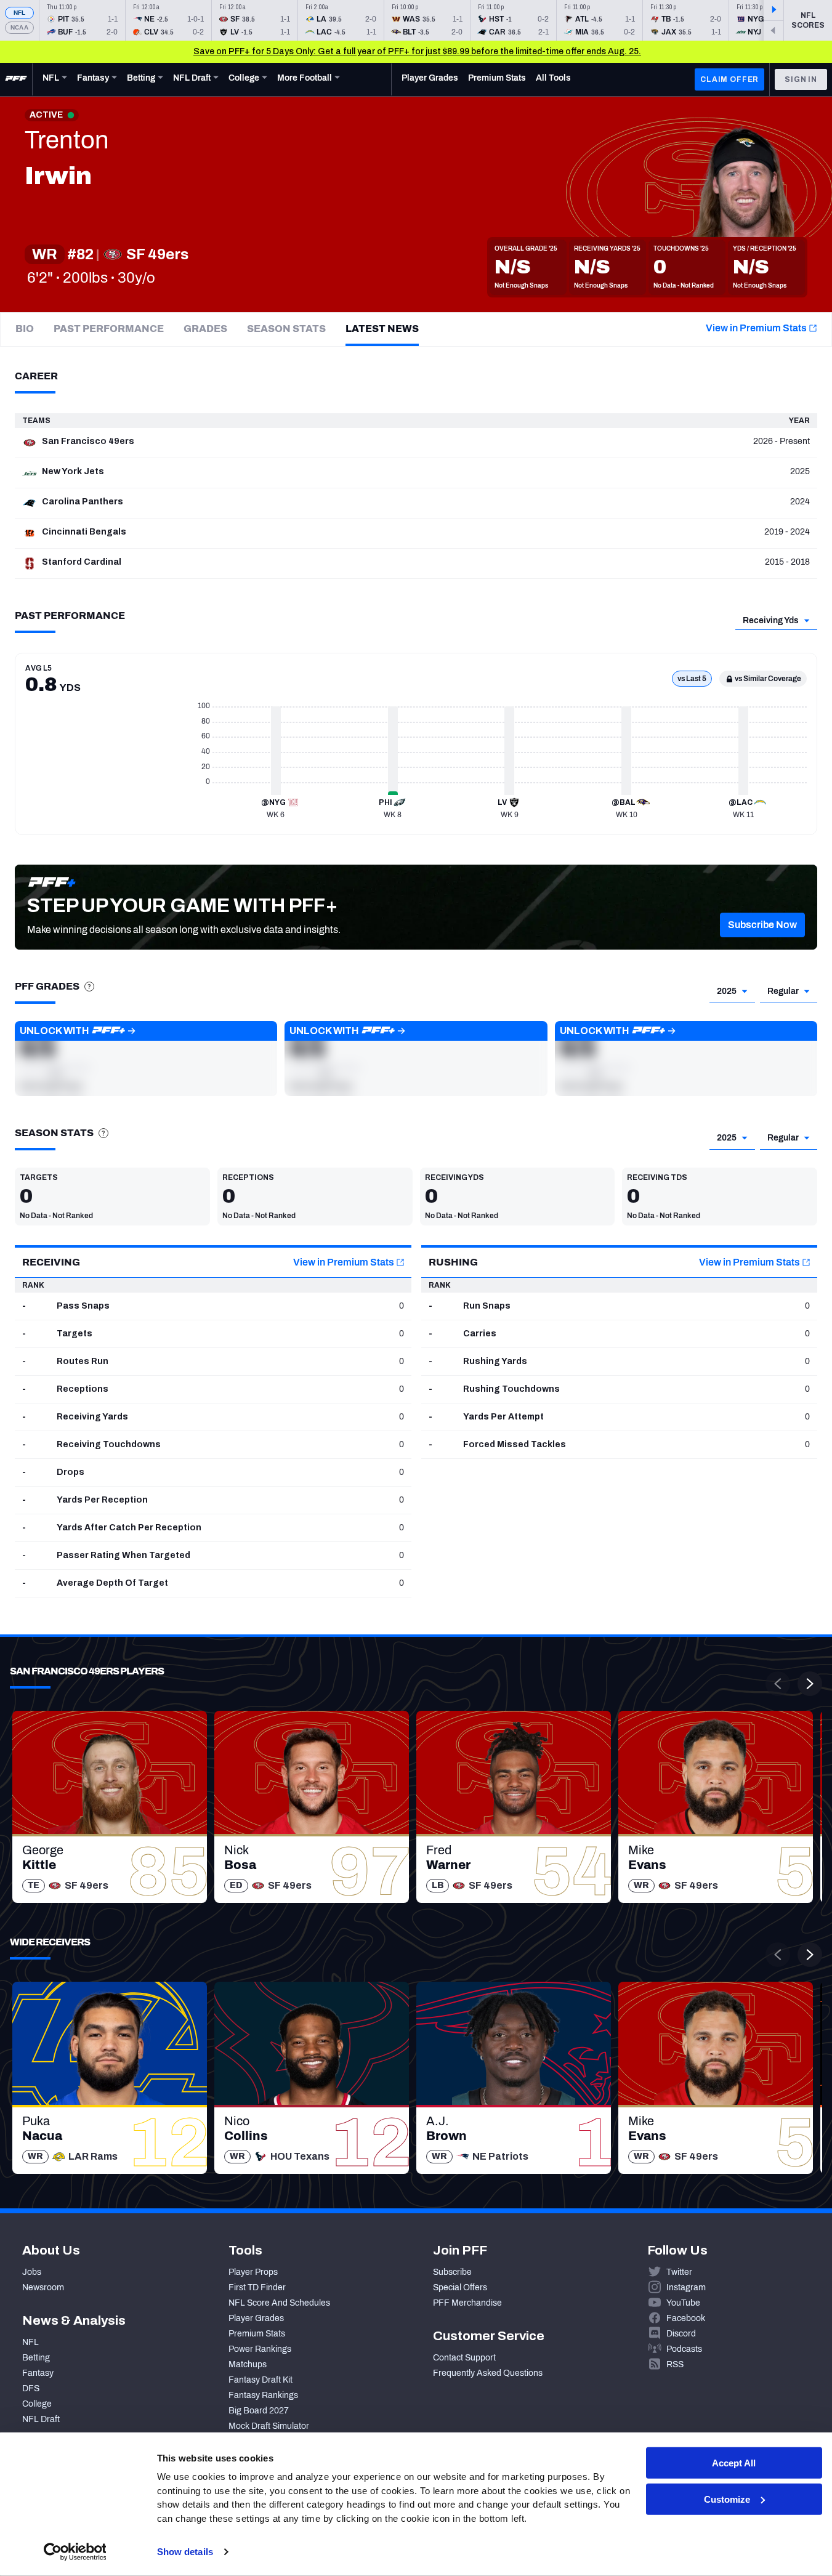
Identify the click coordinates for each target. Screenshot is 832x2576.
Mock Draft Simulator (269, 2426)
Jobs (32, 2272)
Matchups (248, 2364)
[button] (762, 925)
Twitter (679, 2272)
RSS (675, 2364)
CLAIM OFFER (729, 79)
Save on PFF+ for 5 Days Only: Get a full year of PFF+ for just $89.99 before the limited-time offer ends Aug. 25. (417, 51)
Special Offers (460, 2287)
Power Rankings (260, 2349)
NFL (20, 13)
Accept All (734, 2463)
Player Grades (256, 2318)
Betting (36, 2358)
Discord (681, 2334)
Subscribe (452, 2272)
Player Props (253, 2272)
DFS (31, 2388)
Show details (185, 2552)
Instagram (686, 2287)
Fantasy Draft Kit (261, 2380)
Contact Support (464, 2358)
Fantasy (38, 2373)
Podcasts (684, 2349)
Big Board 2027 (259, 2411)
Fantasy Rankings (263, 2395)
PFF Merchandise (467, 2303)
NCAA (19, 27)
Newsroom (43, 2287)
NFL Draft (41, 2419)
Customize (727, 2499)
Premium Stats (257, 2334)
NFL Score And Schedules (279, 2303)
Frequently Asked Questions (488, 2373)
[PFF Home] (16, 79)
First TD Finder (257, 2287)
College (37, 2404)
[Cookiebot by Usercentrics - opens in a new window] (75, 2552)
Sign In (801, 79)
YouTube (683, 2303)
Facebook (686, 2318)
